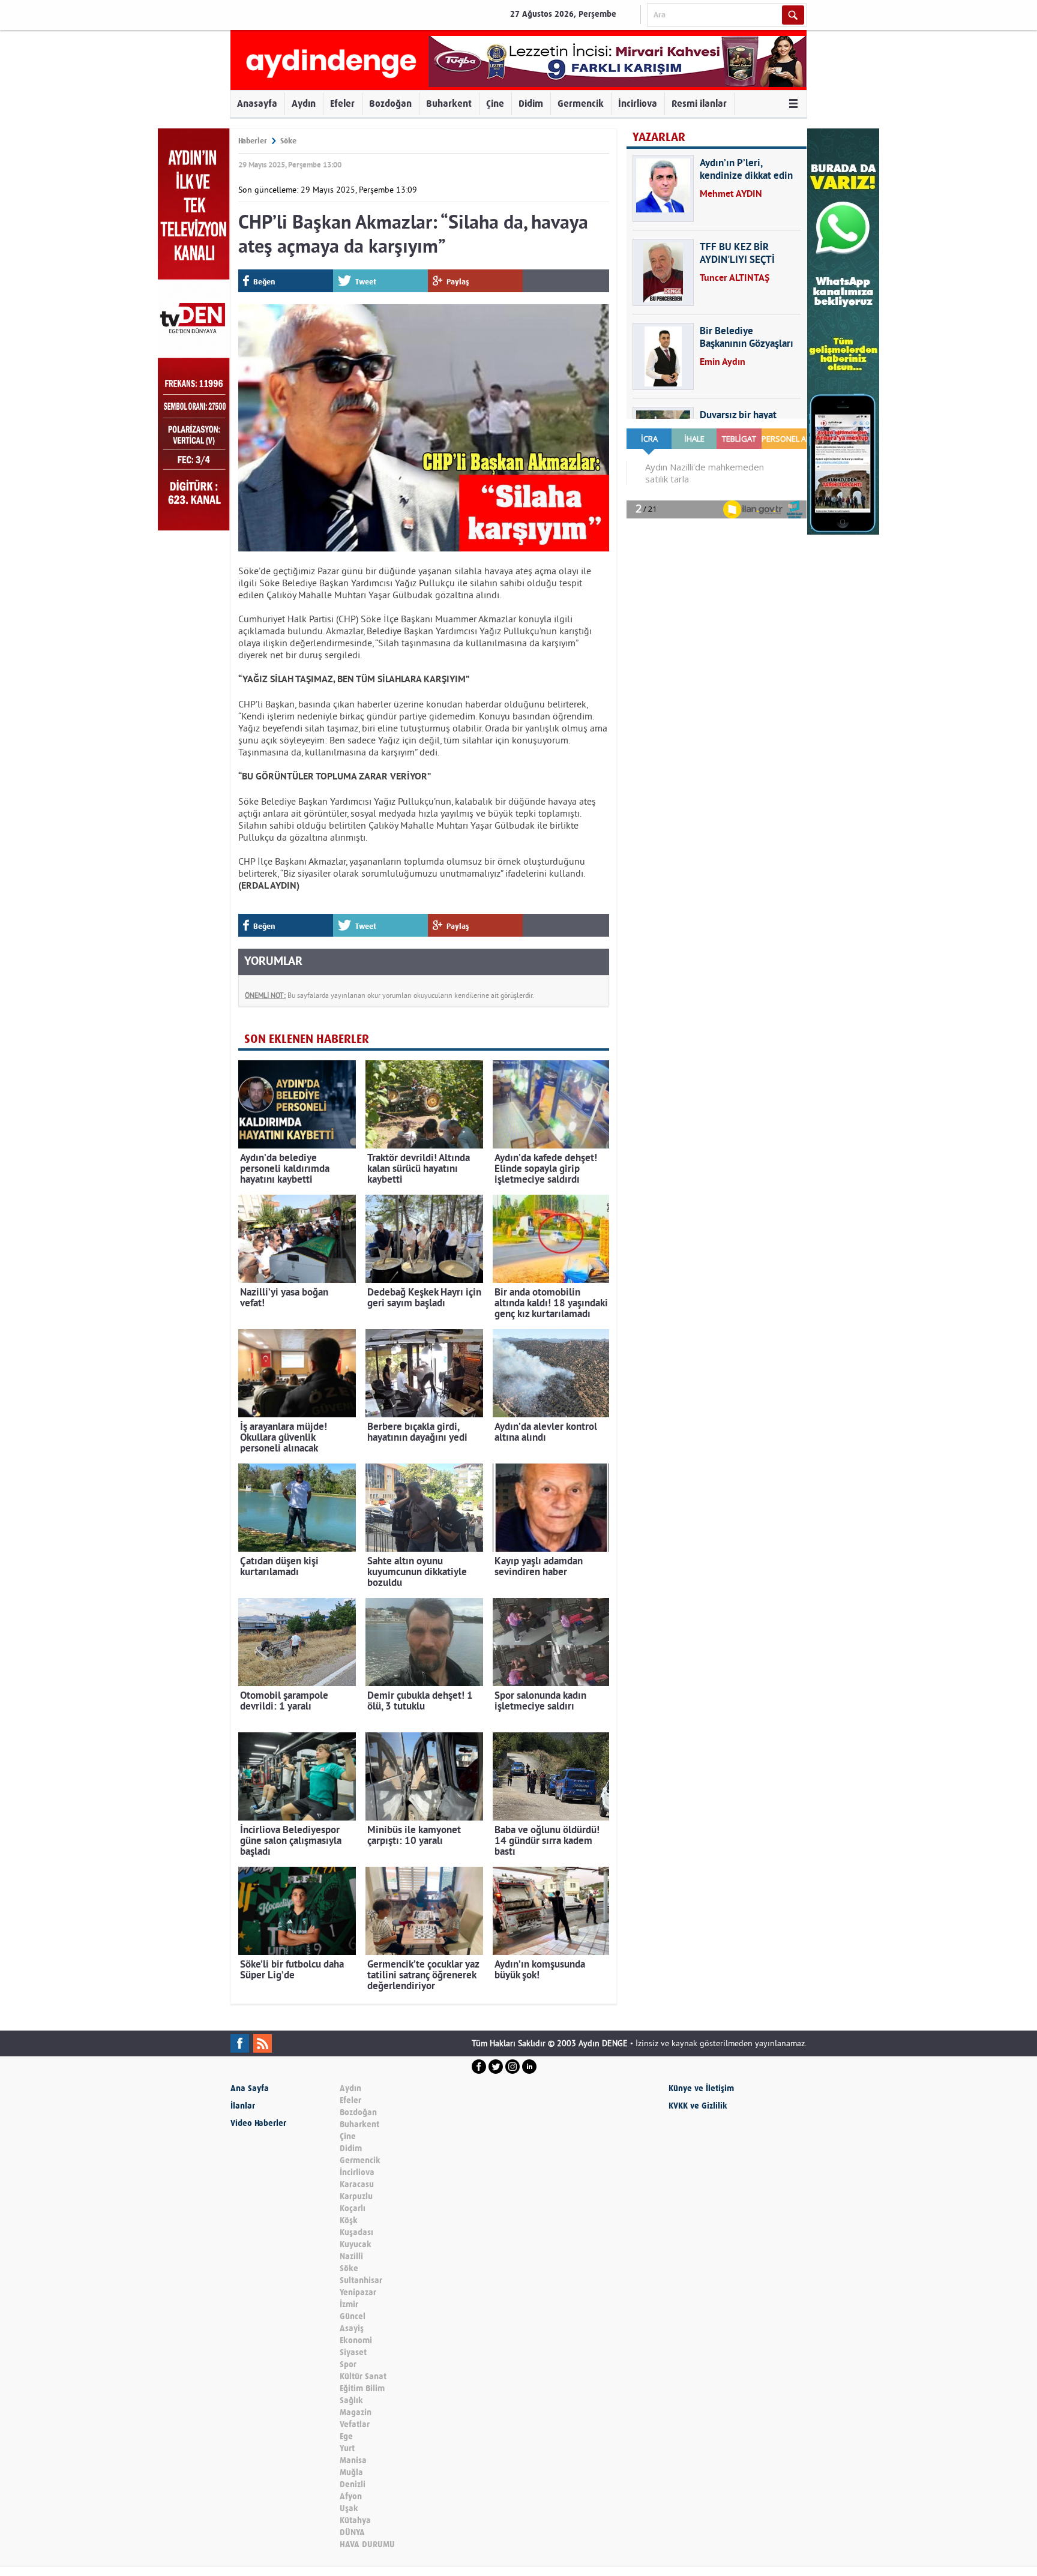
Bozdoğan (390, 104)
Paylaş (458, 282)
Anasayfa (257, 104)
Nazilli (351, 2256)
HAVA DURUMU (367, 2544)
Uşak (349, 2508)
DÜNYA (352, 2532)
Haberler (253, 141)
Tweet (366, 282)
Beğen (264, 282)
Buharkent (449, 104)
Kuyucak (356, 2244)
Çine (495, 104)
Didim (531, 104)
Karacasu (357, 2184)
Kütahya (355, 2520)
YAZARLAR (659, 137)
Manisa (353, 2460)
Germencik (581, 104)
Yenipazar (358, 2292)
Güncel (353, 2316)
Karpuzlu (356, 2196)
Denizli (353, 2484)
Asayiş (352, 2328)
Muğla (351, 2472)
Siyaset (353, 2352)
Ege (346, 2436)
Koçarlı (353, 2208)
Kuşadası (356, 2232)
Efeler (342, 104)
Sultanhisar (361, 2280)
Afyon (351, 2496)
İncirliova (638, 104)
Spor (348, 2364)
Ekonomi (356, 2340)
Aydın (304, 104)
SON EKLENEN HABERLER (307, 1039)
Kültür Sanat (363, 2376)
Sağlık (351, 2400)
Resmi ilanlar (699, 104)
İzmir (349, 2304)
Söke (288, 141)
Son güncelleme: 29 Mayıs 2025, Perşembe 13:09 (328, 190)
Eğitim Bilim (362, 2388)
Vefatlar (355, 2424)
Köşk (349, 2220)
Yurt (347, 2448)
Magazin (356, 2412)
